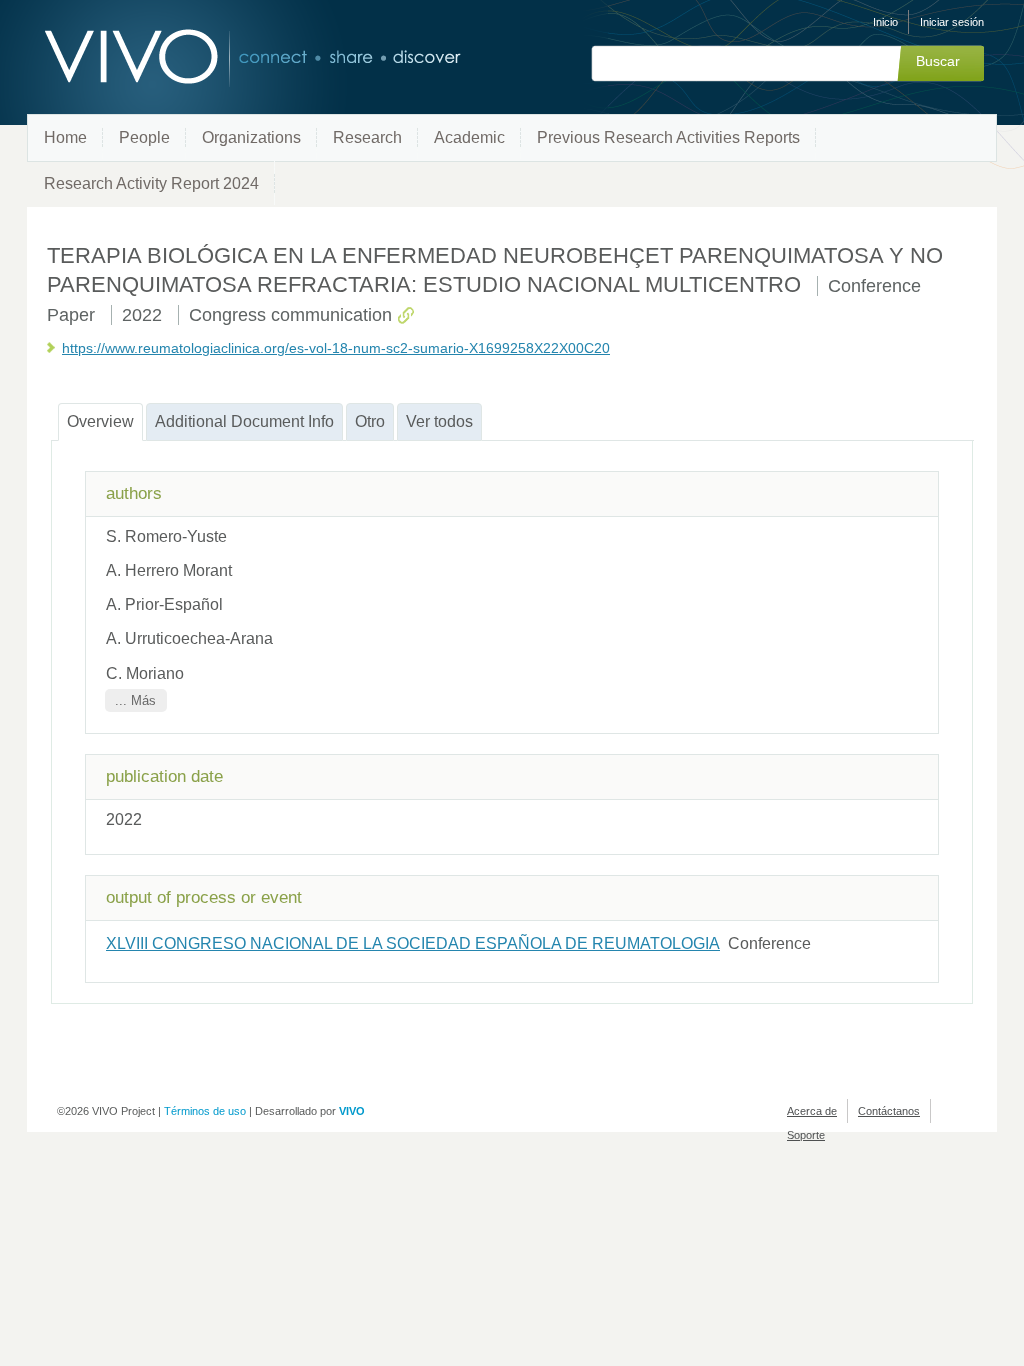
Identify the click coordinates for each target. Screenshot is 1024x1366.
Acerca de (812, 1111)
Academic (469, 137)
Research (367, 137)
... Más (135, 700)
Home (65, 137)
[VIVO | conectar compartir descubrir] (220, 57)
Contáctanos (889, 1111)
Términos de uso (205, 1111)
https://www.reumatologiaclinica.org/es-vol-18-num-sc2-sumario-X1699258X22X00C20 (336, 348)
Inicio (885, 22)
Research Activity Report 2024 (151, 183)
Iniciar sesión (952, 22)
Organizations (251, 137)
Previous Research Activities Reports (668, 137)
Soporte (806, 1135)
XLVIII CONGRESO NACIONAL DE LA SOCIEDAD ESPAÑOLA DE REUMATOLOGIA (413, 943)
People (144, 137)
